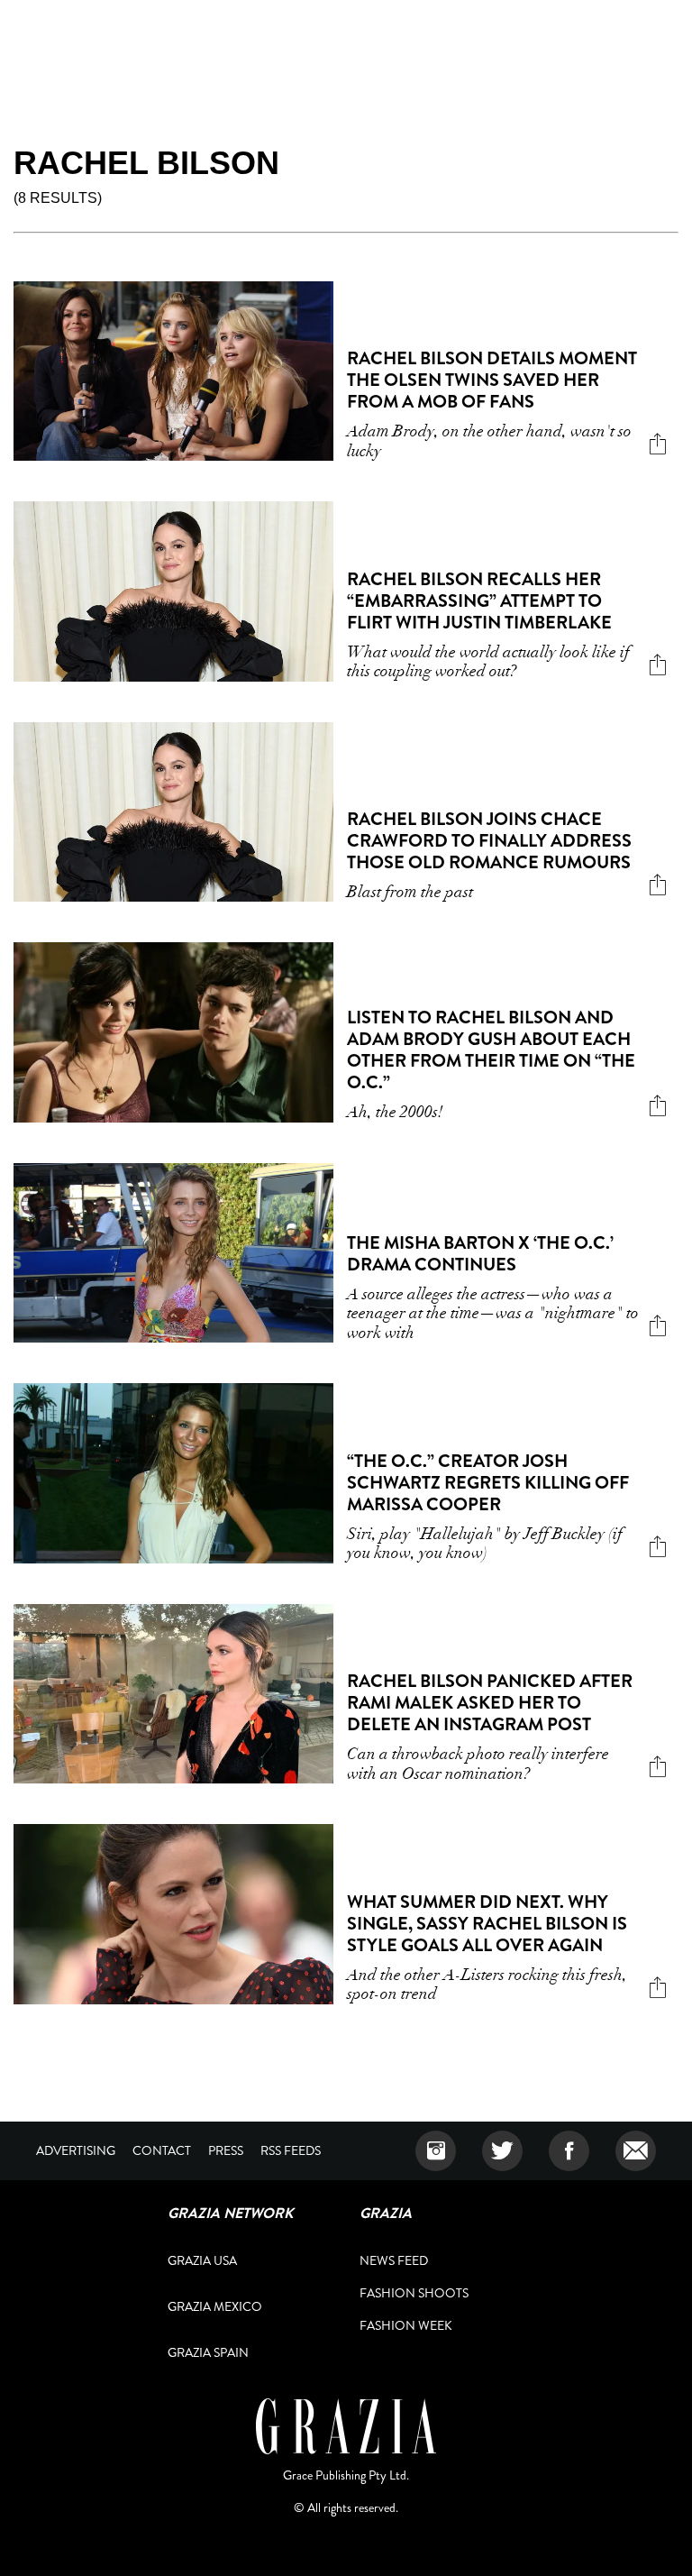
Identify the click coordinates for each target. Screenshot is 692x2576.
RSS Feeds (291, 2150)
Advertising (76, 2150)
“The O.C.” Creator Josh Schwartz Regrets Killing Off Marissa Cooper (488, 1483)
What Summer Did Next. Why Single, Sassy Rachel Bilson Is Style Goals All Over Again (487, 1924)
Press (226, 2150)
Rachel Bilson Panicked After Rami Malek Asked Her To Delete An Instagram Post (490, 1703)
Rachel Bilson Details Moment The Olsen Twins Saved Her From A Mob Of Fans (492, 380)
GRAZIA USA (202, 2260)
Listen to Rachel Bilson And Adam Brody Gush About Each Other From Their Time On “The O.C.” (491, 1050)
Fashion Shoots (414, 2293)
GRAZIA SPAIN (208, 2352)
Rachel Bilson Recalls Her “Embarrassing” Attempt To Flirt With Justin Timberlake (479, 601)
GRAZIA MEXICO (215, 2306)
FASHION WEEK (406, 2325)
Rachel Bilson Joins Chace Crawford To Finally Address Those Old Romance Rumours (489, 841)
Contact (162, 2150)
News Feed (394, 2260)
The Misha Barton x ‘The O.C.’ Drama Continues (480, 1254)
